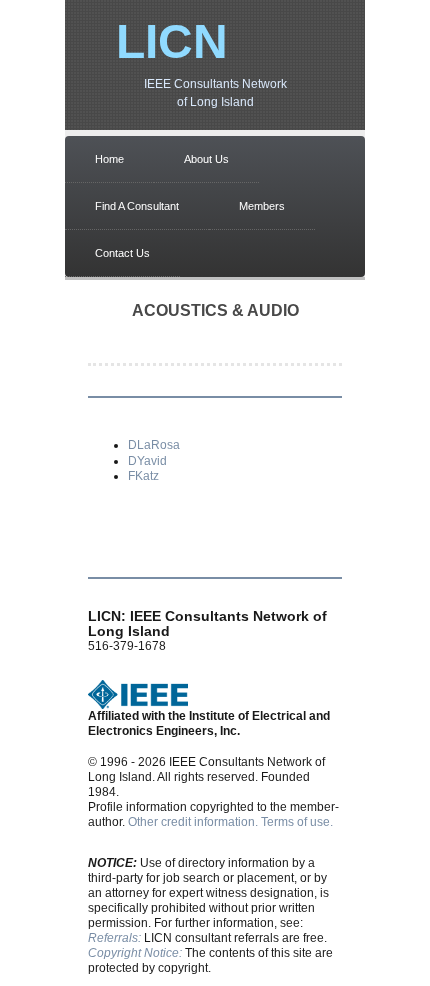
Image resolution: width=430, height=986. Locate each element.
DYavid (147, 461)
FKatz (143, 476)
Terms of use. (297, 822)
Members (262, 206)
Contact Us (122, 253)
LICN (172, 41)
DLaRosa (154, 445)
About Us (206, 159)
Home (109, 159)
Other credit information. (193, 822)
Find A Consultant (137, 206)
